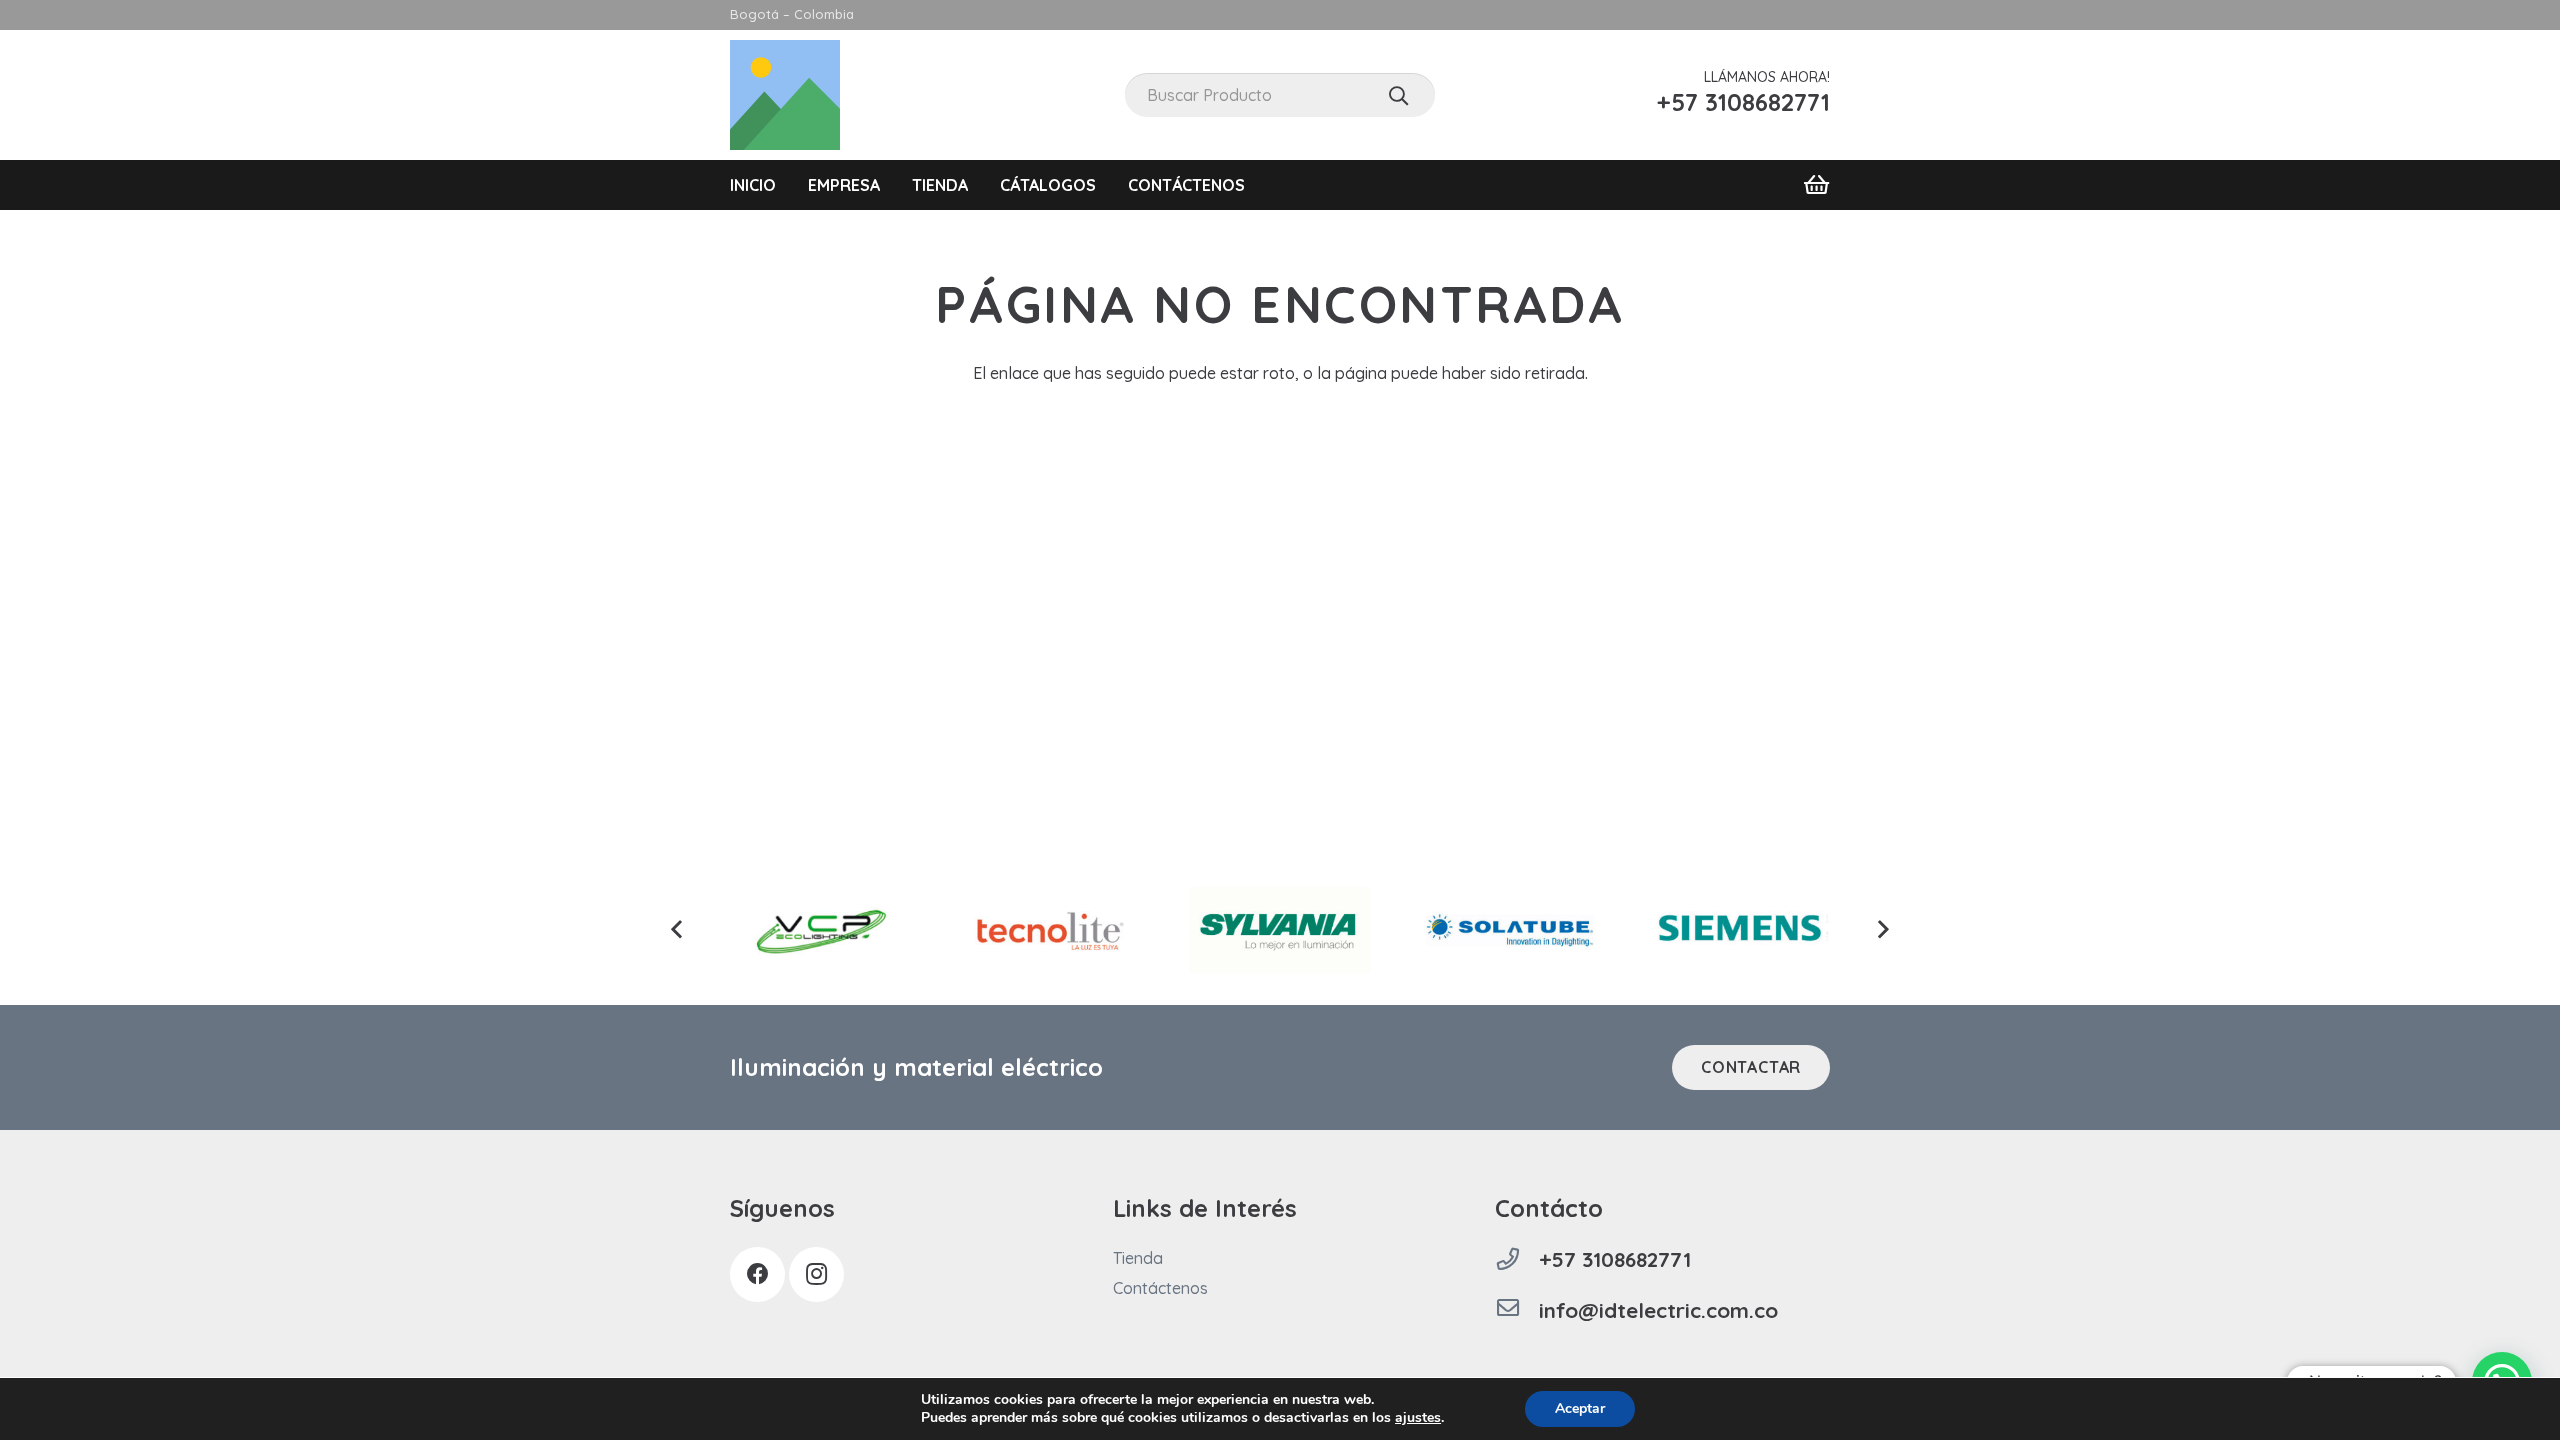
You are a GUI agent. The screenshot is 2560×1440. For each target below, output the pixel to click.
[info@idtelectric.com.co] (1517, 1310)
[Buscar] (1398, 95)
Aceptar (1580, 1408)
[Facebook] (757, 1274)
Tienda (1138, 1258)
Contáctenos (1160, 1288)
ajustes (1418, 1418)
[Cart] (1816, 185)
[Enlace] (785, 95)
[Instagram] (816, 1274)
